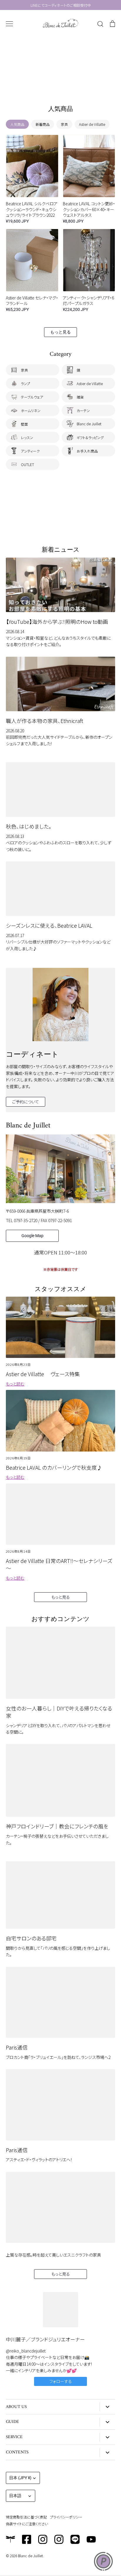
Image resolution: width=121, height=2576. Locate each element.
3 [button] (60, 86)
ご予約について (26, 1102)
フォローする (61, 2381)
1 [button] (49, 86)
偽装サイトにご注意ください (27, 2524)
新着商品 (43, 124)
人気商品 (17, 124)
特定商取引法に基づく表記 (26, 2517)
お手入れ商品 (87, 451)
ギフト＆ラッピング (90, 437)
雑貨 (80, 397)
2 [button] (55, 86)
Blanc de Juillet (89, 424)
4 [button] (66, 86)
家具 (64, 124)
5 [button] (72, 86)
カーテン (83, 410)
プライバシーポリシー (66, 2517)
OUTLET (27, 464)
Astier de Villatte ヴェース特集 (43, 1374)
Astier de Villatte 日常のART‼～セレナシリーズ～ (59, 1564)
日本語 (15, 2496)
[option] (60, 65)
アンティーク (30, 451)
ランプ (25, 383)
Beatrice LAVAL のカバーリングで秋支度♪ (54, 1467)
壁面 (24, 424)
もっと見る (60, 332)
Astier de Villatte (92, 124)
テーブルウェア (32, 397)
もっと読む (15, 1384)
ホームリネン (31, 410)
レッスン (27, 437)
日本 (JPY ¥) (20, 2478)
